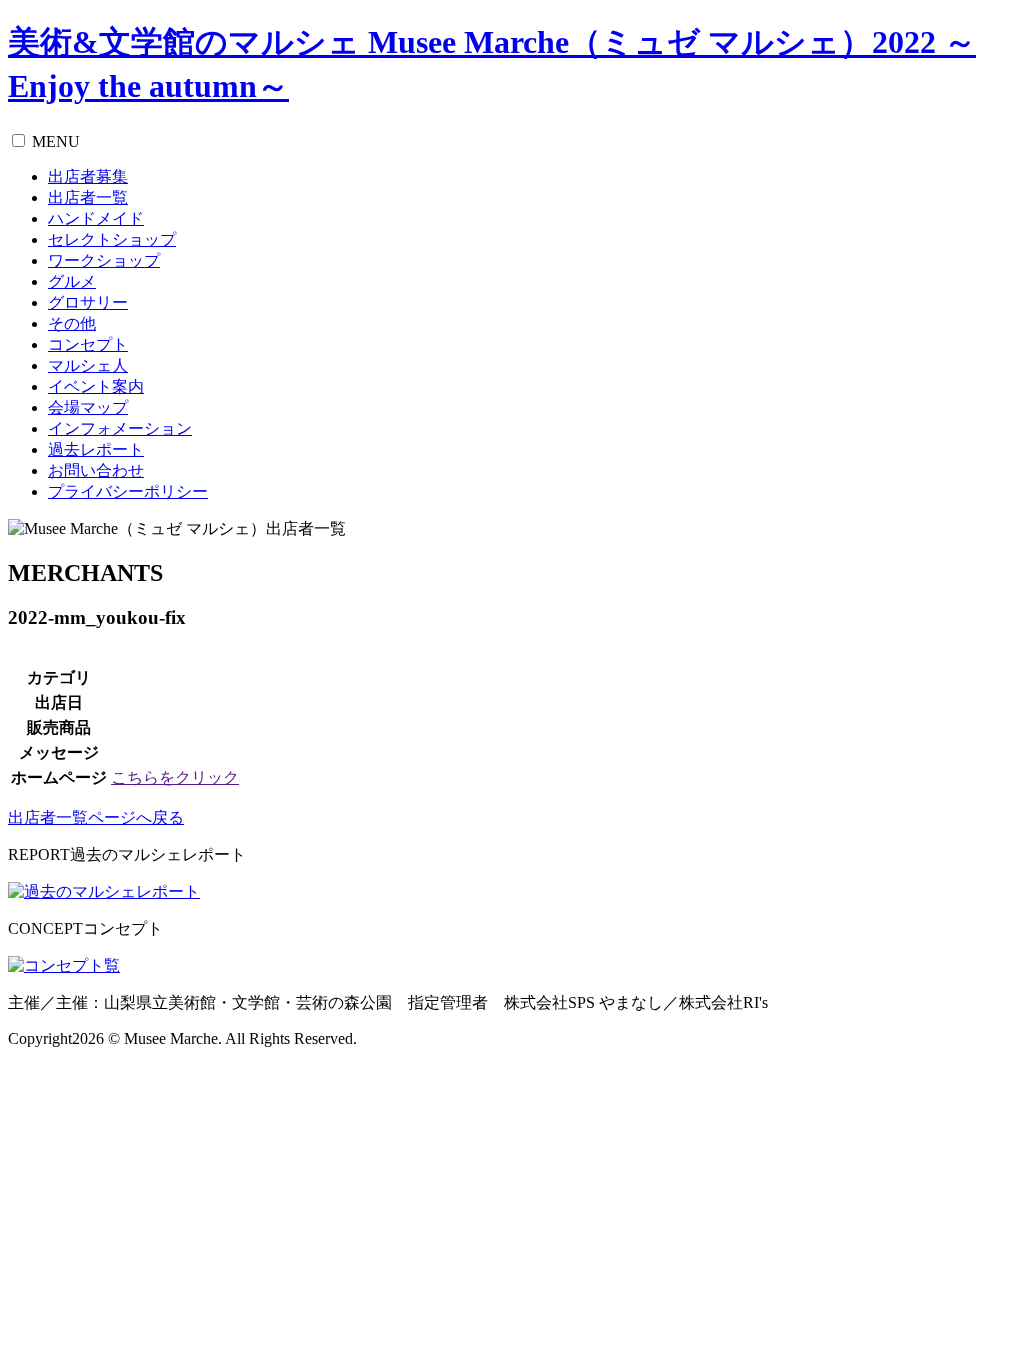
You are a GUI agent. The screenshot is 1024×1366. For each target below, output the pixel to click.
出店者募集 (88, 176)
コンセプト (88, 344)
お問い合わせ (96, 470)
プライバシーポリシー (128, 491)
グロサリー (88, 302)
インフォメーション (120, 428)
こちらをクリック (175, 777)
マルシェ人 (88, 365)
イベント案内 (96, 386)
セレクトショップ (112, 239)
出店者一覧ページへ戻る (96, 817)
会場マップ (88, 407)
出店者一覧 (88, 197)
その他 (72, 323)
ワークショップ (104, 260)
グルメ (72, 281)
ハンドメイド (96, 218)
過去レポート (96, 449)
